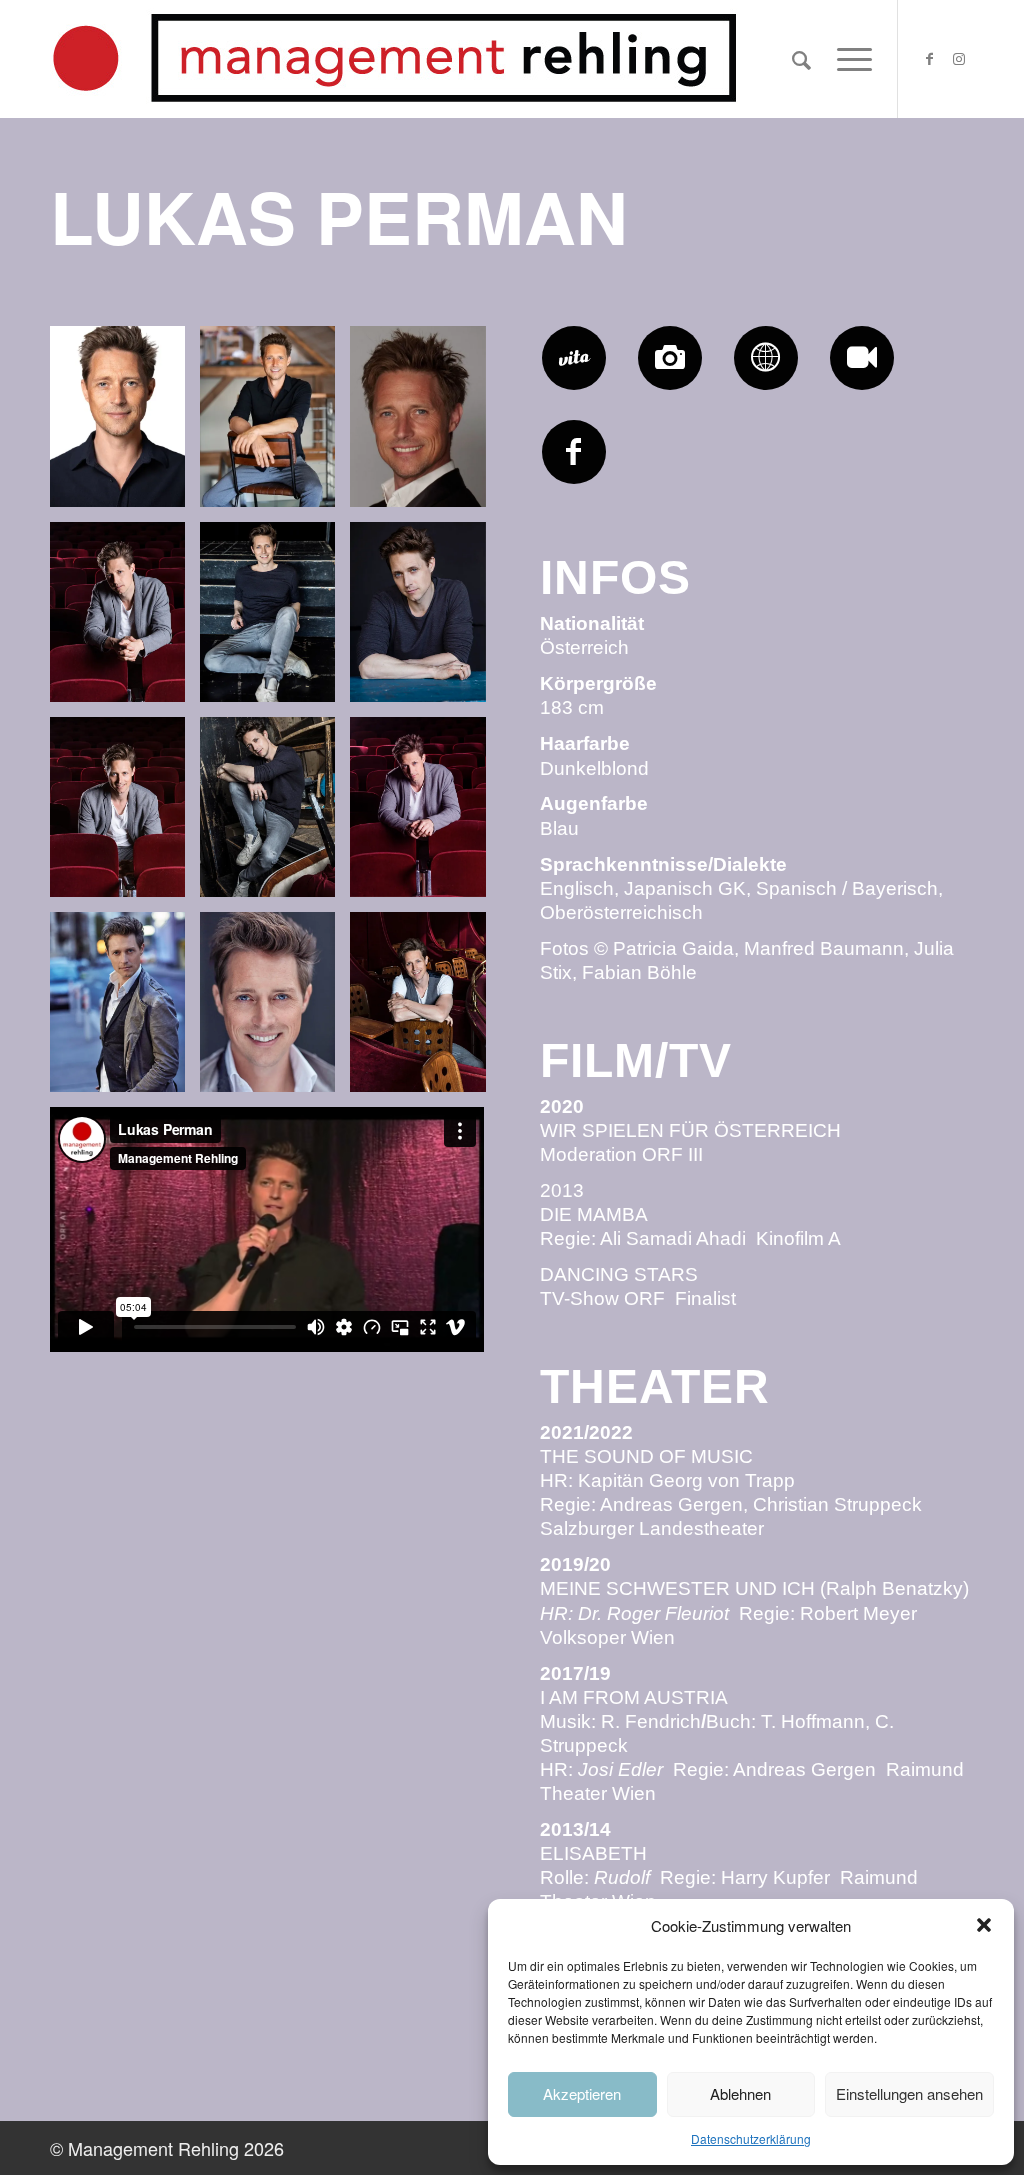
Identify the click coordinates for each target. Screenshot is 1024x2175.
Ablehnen (740, 2093)
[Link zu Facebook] (929, 58)
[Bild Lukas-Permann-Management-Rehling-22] (425, 814)
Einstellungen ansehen (909, 2093)
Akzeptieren (582, 2093)
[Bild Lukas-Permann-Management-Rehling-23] (425, 1009)
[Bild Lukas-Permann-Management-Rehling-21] (275, 619)
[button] (984, 1925)
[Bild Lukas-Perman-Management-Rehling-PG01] (125, 423)
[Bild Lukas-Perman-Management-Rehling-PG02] (275, 423)
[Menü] (848, 59)
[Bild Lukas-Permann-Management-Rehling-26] (125, 619)
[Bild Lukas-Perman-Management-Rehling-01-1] (275, 1009)
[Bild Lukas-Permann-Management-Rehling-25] (275, 814)
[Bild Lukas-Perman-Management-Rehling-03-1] (125, 1009)
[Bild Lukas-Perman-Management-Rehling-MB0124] (425, 423)
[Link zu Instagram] (959, 58)
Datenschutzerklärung (751, 2138)
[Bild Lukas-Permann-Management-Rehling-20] (425, 619)
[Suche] (801, 59)
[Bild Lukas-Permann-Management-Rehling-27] (125, 814)
